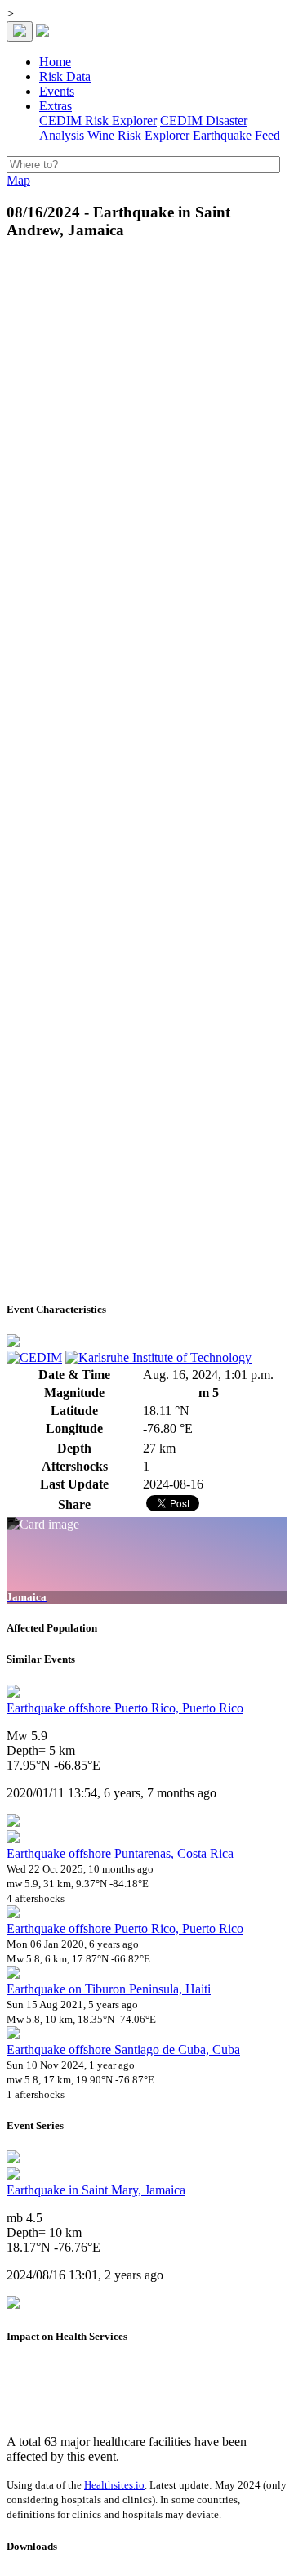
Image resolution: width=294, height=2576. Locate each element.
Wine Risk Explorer (138, 135)
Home (55, 62)
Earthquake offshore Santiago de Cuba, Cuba (123, 2049)
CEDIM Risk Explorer (98, 121)
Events (57, 91)
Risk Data (65, 76)
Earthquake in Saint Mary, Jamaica (96, 2190)
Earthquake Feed (236, 135)
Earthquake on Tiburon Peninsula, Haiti (109, 1989)
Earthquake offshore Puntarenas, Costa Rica (120, 1853)
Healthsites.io (114, 2485)
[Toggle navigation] (20, 31)
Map (18, 180)
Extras (56, 106)
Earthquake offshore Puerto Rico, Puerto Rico (125, 1708)
